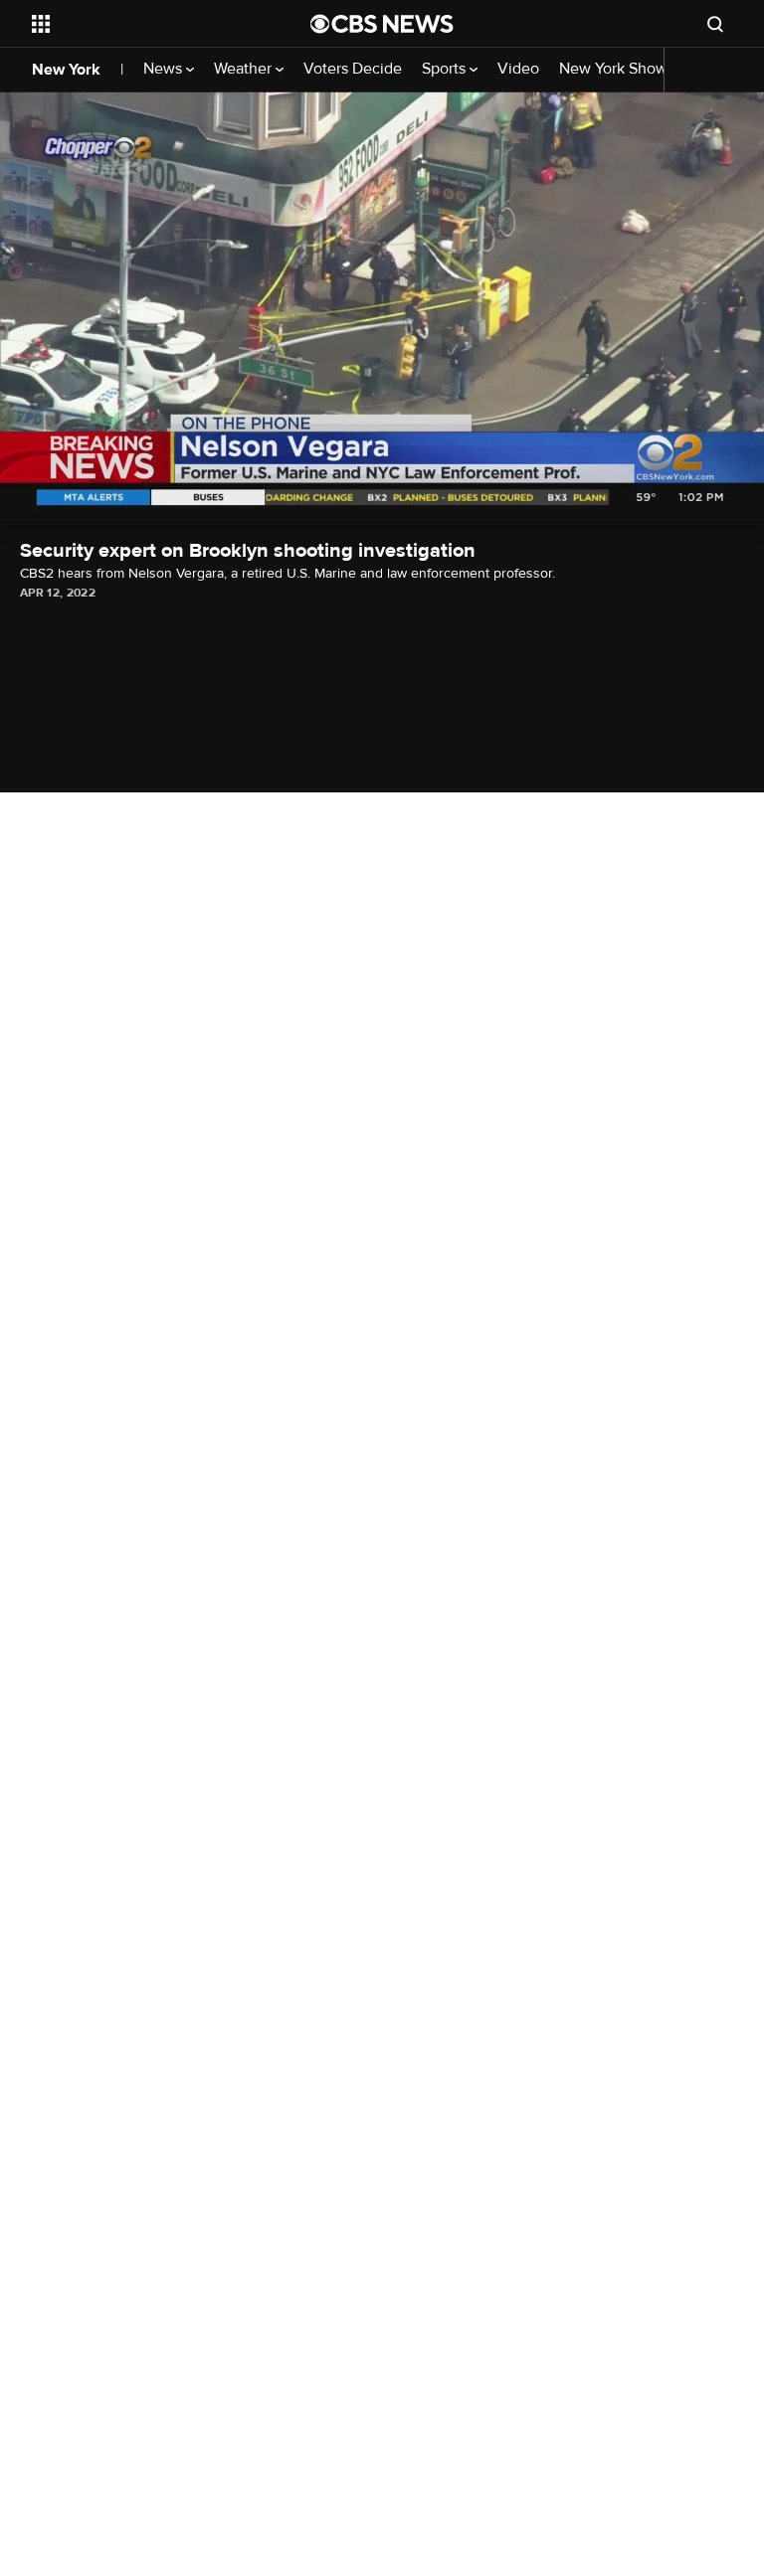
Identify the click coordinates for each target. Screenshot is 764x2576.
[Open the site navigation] (149, 24)
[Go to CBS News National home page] (382, 24)
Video (518, 69)
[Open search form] (715, 24)
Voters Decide (353, 69)
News (165, 69)
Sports (446, 69)
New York (66, 70)
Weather (245, 69)
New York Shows (619, 69)
